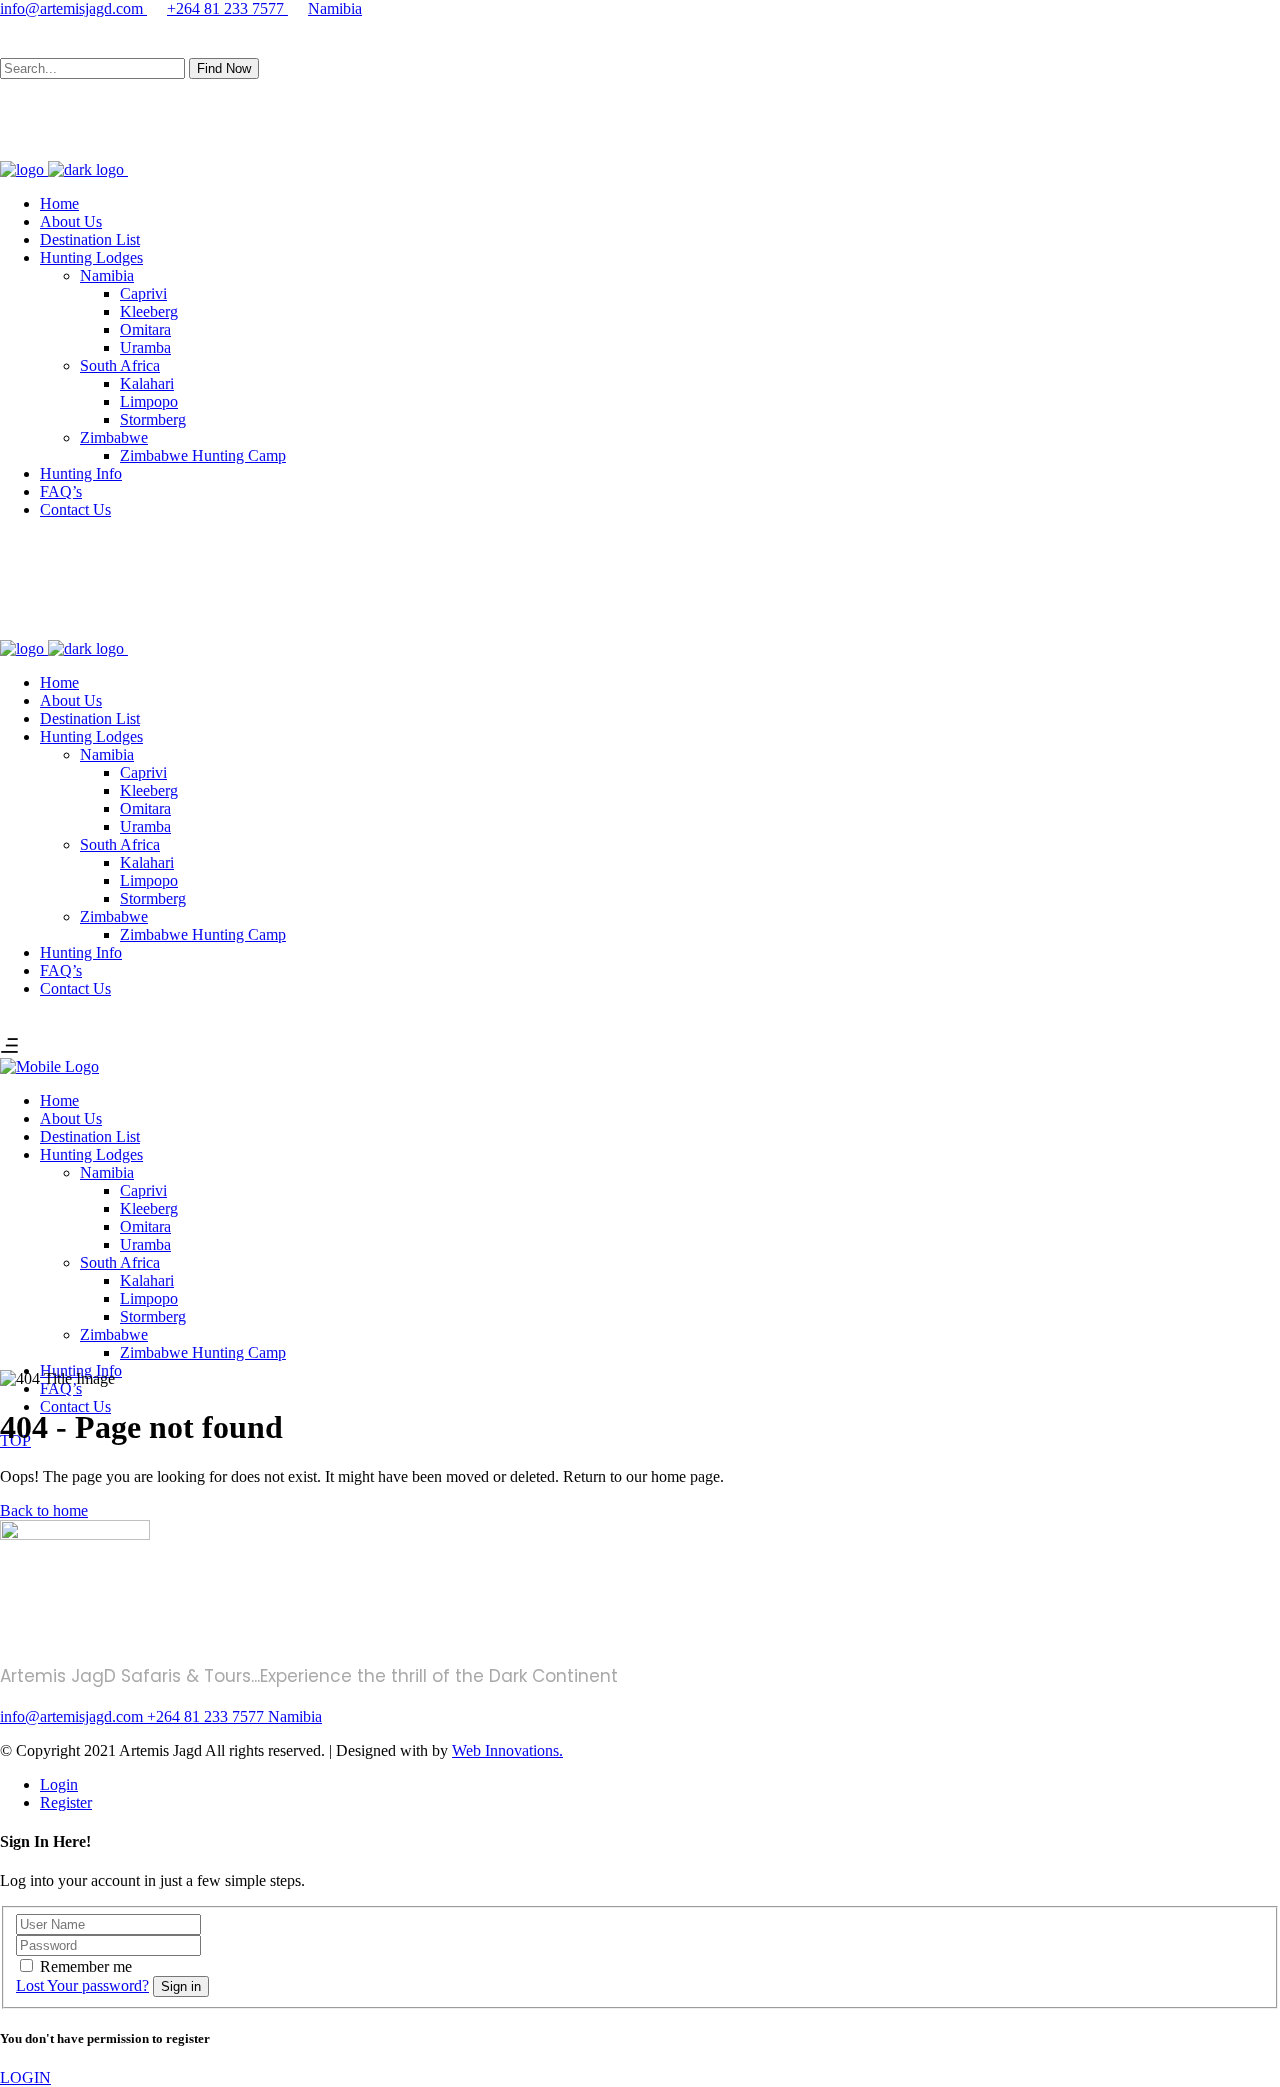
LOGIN (25, 2077)
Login (59, 1784)
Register (66, 1802)
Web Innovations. (507, 1750)
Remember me (86, 1966)
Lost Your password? (82, 1985)
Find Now (224, 68)
